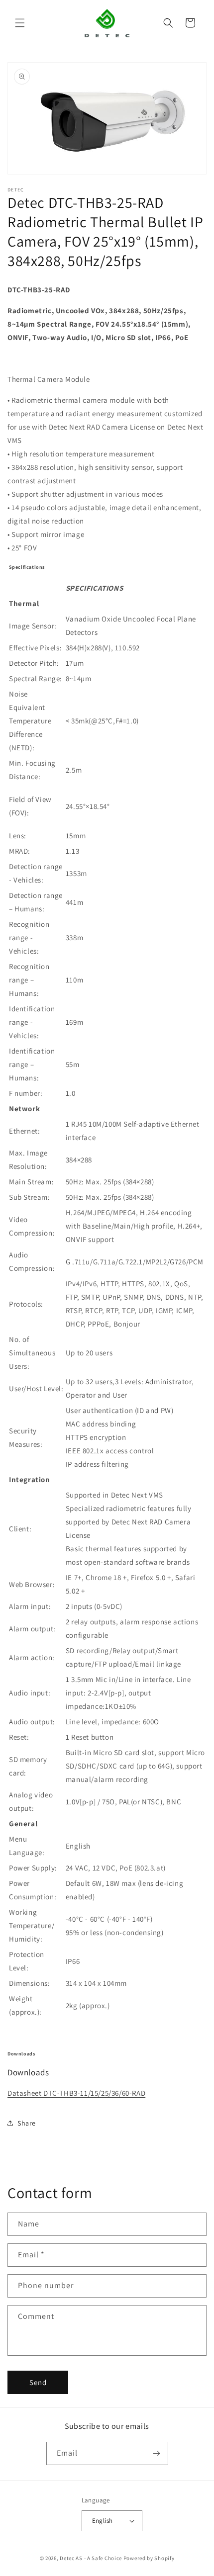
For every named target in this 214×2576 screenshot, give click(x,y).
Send (38, 2382)
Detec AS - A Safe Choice (91, 2558)
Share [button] (27, 2123)
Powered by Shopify (149, 2558)
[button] (20, 23)
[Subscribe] (157, 2453)
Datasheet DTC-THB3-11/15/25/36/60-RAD (76, 2093)
